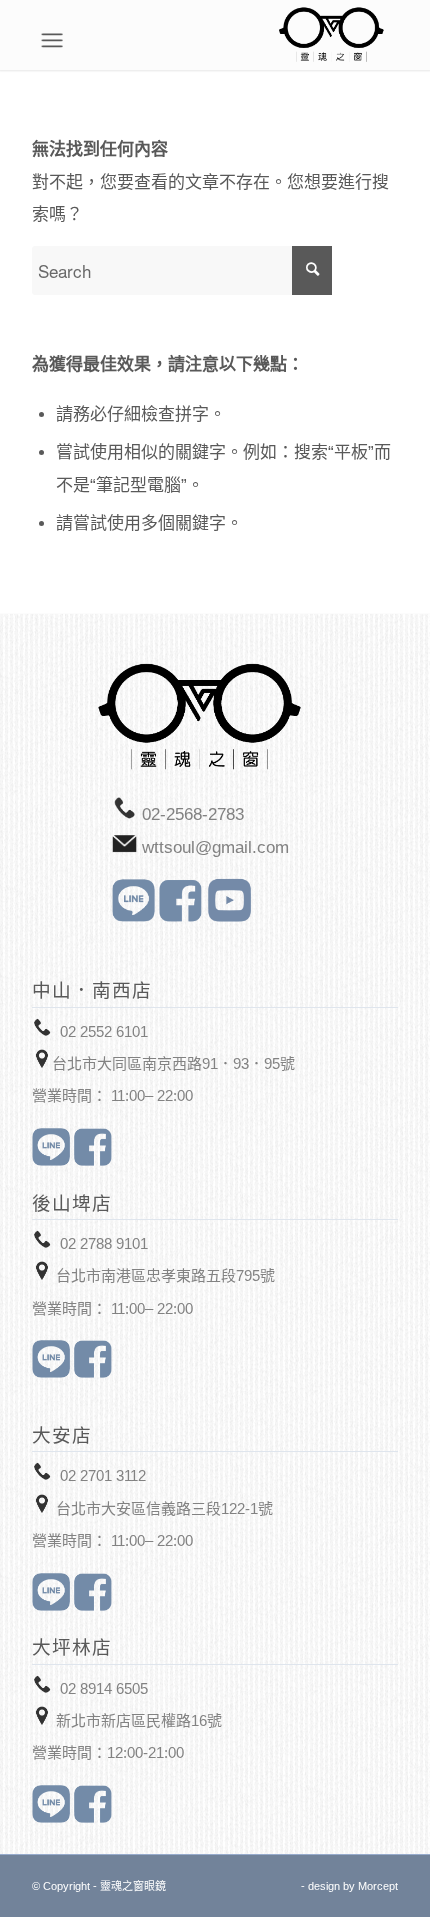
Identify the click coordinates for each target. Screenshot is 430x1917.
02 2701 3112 (103, 1475)
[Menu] (387, 40)
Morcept (378, 1886)
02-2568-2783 (193, 814)
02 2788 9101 (104, 1243)
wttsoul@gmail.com (215, 847)
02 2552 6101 (104, 1031)
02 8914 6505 (104, 1688)
